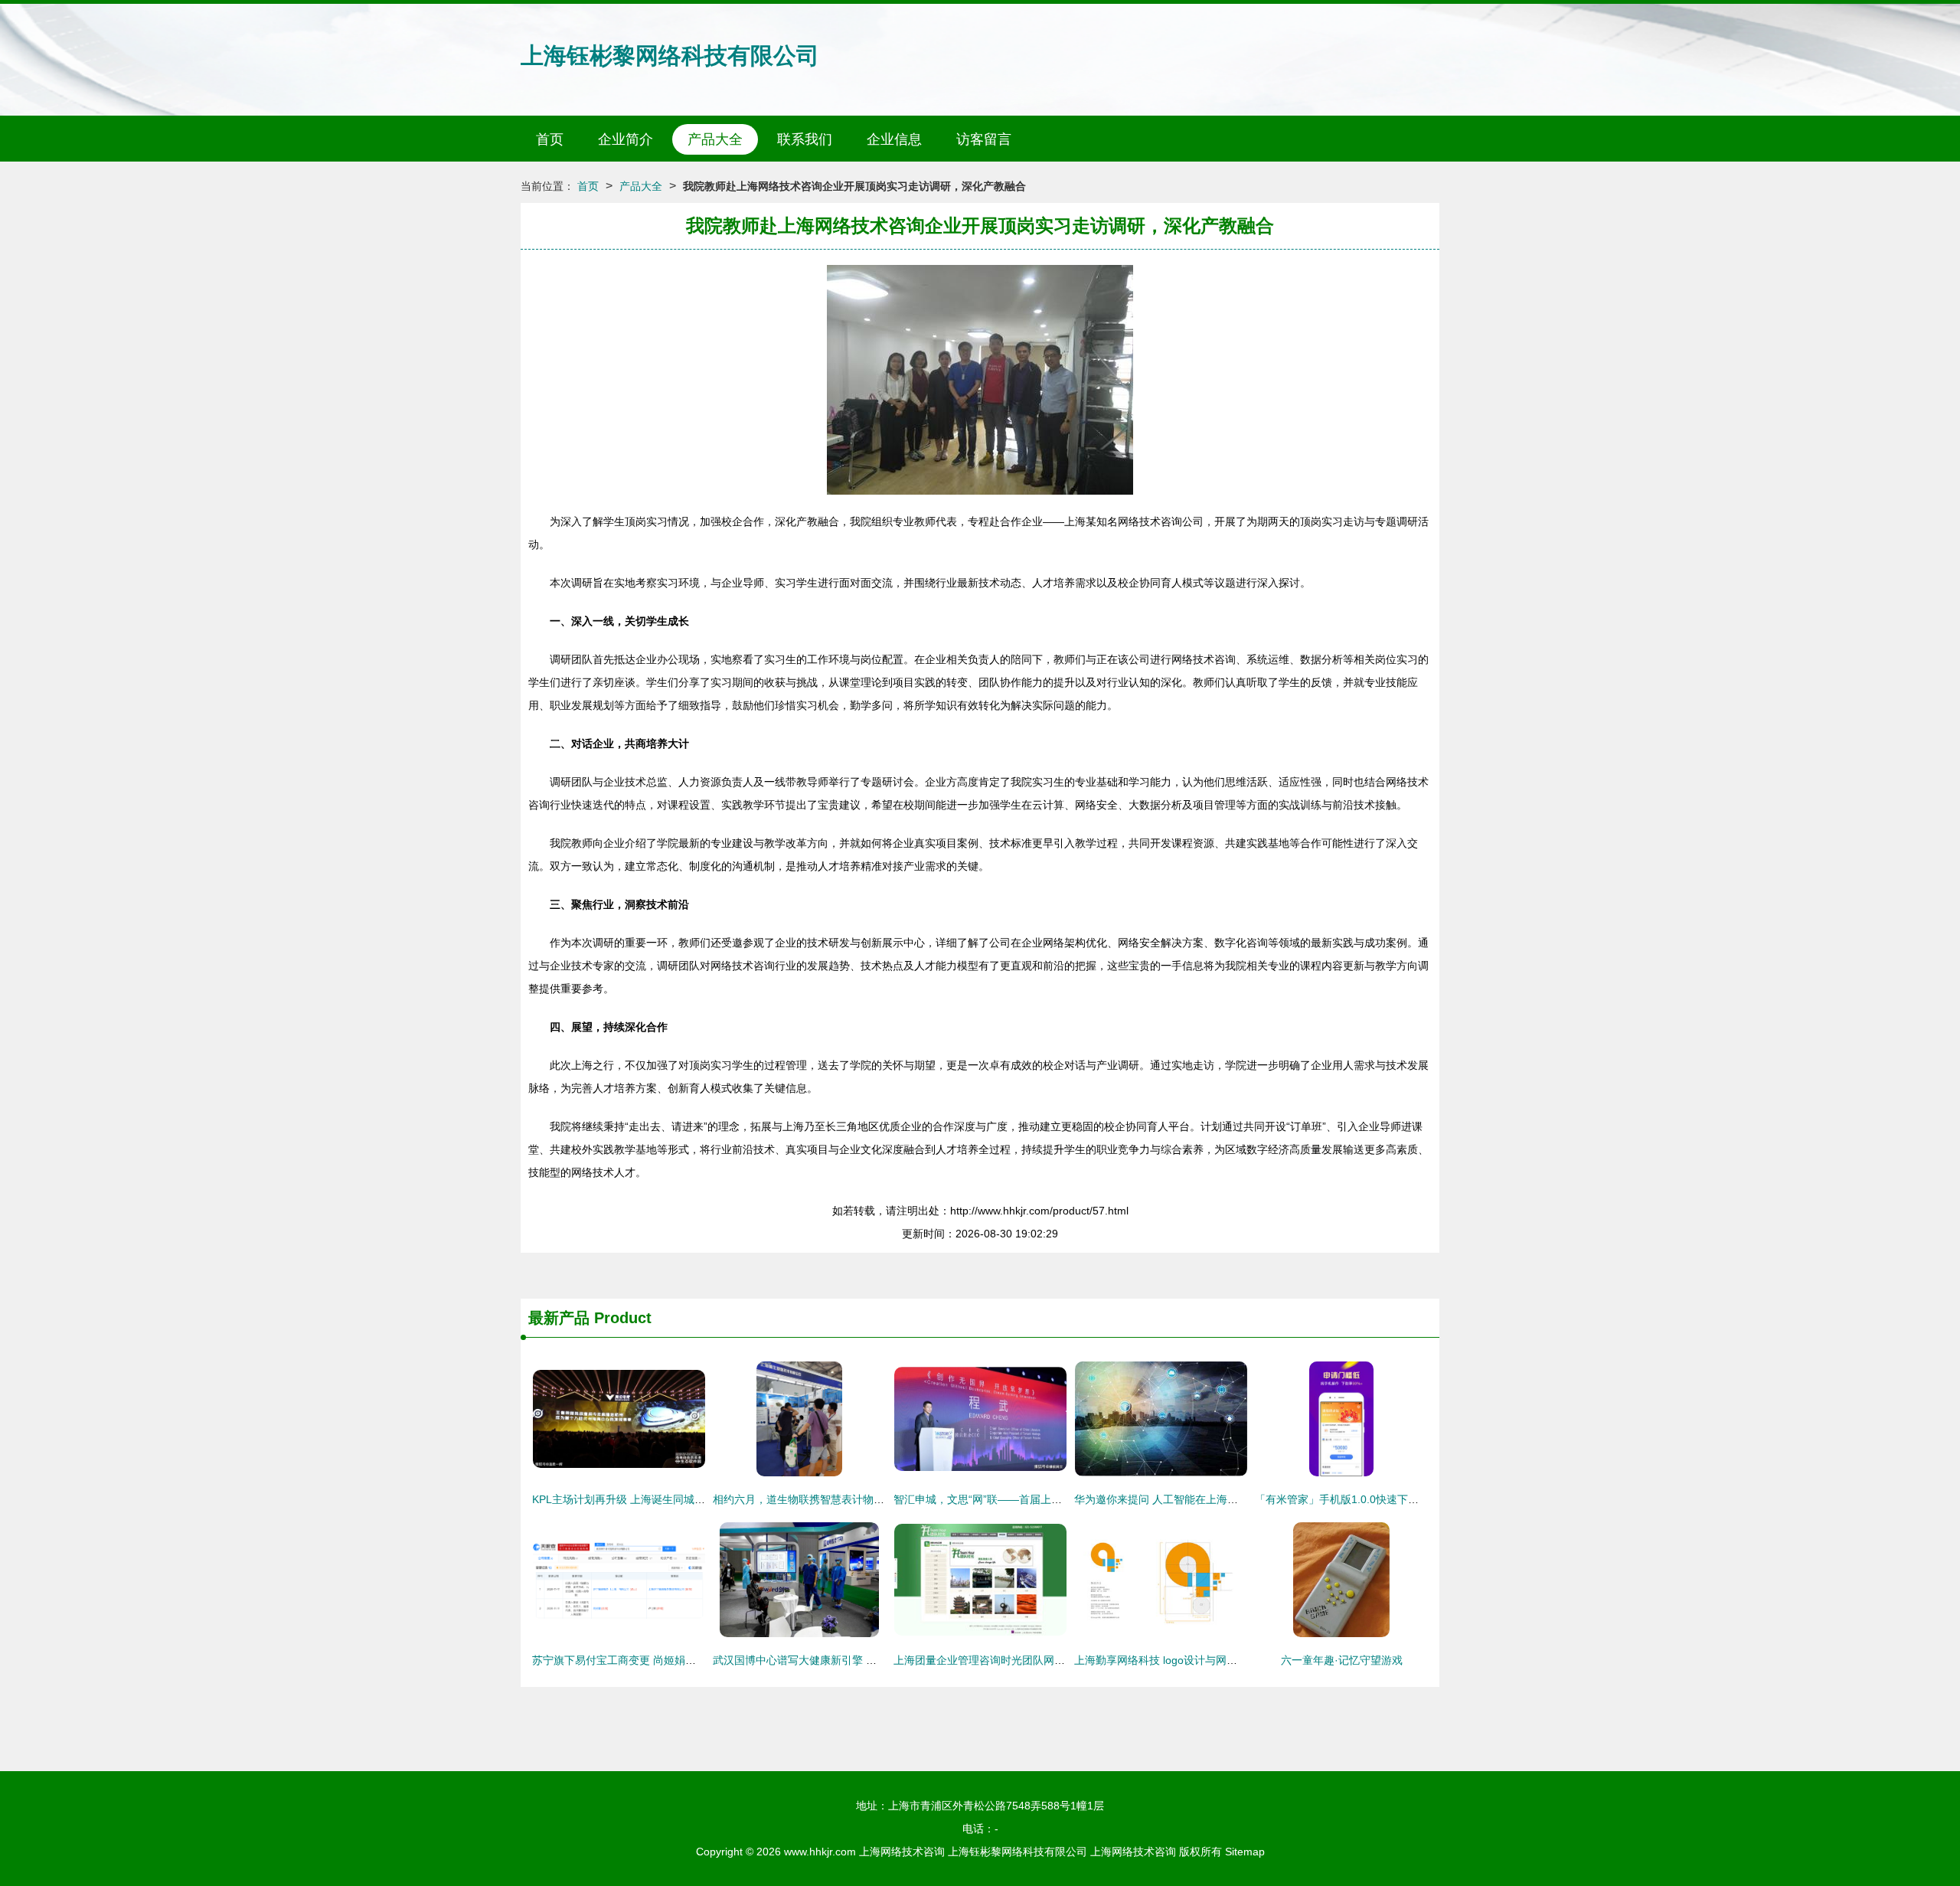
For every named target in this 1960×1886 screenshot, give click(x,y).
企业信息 (894, 139)
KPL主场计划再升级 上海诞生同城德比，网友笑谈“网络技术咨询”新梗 (697, 1499)
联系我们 (805, 139)
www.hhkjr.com (820, 1852)
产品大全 (715, 139)
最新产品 (559, 1318)
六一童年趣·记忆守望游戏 (1342, 1660)
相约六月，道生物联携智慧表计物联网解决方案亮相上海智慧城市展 (874, 1499)
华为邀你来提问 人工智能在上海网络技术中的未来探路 (1204, 1499)
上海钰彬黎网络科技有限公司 (670, 56)
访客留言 (984, 139)
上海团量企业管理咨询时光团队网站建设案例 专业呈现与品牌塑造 (1050, 1660)
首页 (550, 139)
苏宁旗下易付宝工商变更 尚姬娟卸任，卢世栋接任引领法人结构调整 (694, 1660)
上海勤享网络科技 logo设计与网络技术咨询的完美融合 (1204, 1660)
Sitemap (1245, 1852)
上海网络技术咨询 (902, 1852)
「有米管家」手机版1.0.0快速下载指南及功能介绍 (1374, 1499)
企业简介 (626, 139)
